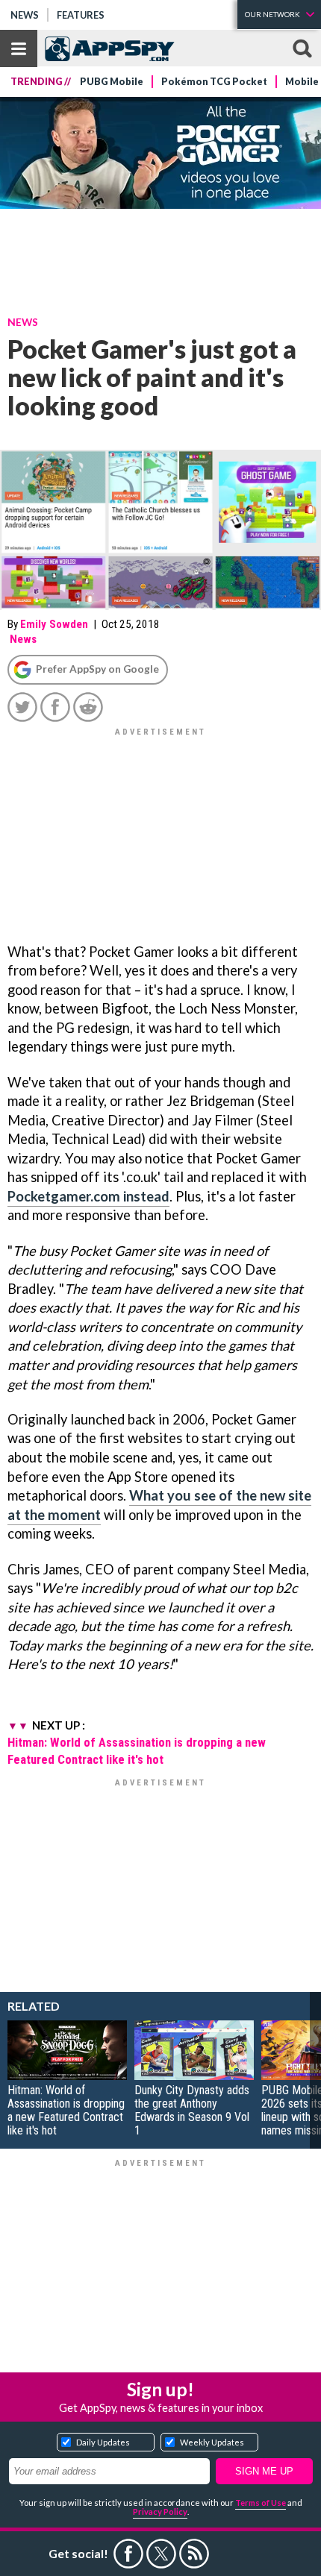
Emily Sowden (54, 624)
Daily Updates (103, 2442)
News (25, 15)
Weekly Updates (212, 2442)
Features (81, 15)
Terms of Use (261, 2503)
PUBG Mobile (112, 82)
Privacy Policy (160, 2511)
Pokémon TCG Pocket (214, 82)
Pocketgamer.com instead (88, 1196)
